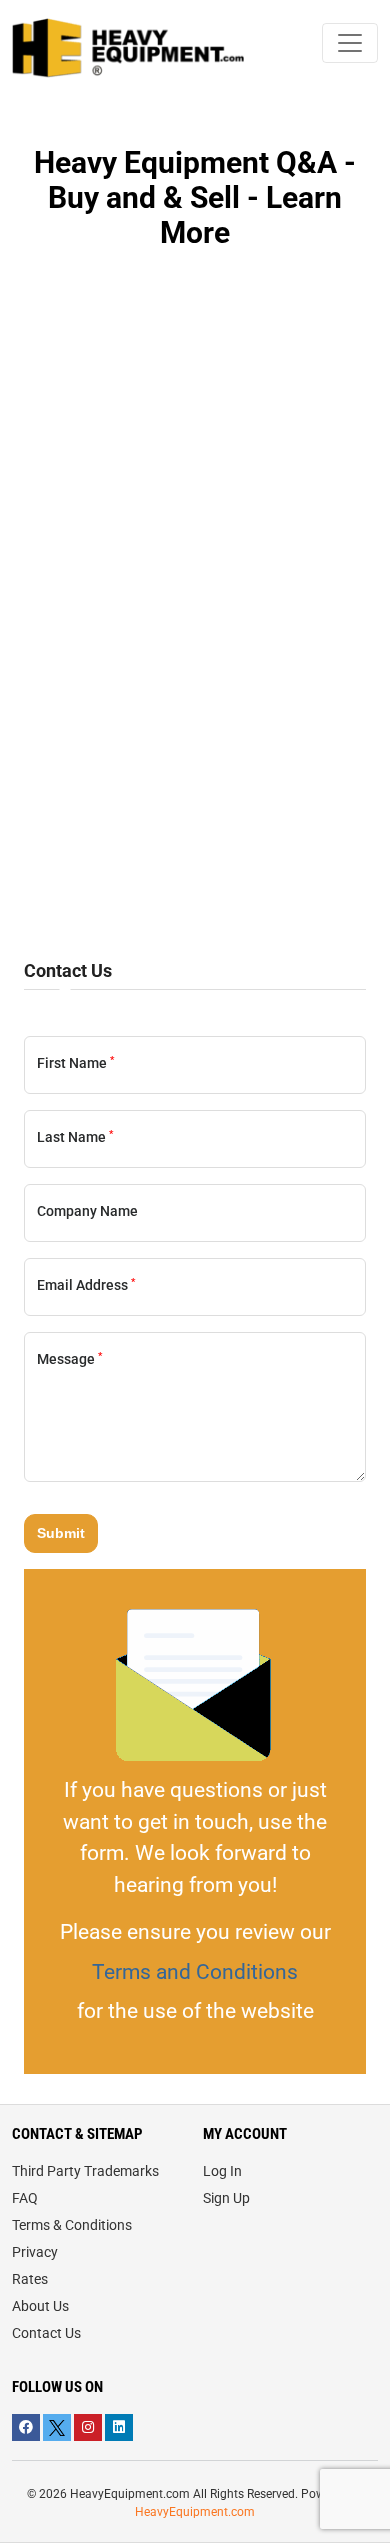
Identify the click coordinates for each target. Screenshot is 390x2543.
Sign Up (226, 2198)
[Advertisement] (195, 685)
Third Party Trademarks (85, 2171)
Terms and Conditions (195, 1972)
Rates (30, 2279)
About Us (40, 2306)
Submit (61, 1533)
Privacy (35, 2252)
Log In (222, 2171)
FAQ (25, 2198)
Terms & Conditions (72, 2225)
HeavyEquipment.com (195, 2512)
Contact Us (46, 2333)
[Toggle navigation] (350, 43)
